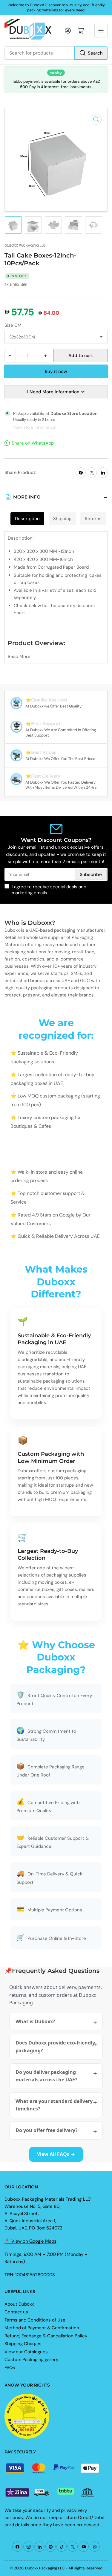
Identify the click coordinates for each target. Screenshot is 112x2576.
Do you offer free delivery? (47, 2130)
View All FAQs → (56, 2154)
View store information (35, 427)
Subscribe (91, 874)
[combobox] (56, 53)
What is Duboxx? (35, 2021)
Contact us (16, 2312)
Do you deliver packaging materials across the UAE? (46, 2076)
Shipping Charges (23, 2344)
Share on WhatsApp (33, 443)
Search (95, 53)
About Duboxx (19, 2304)
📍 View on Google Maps (30, 2241)
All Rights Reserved (85, 2568)
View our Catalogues (26, 2352)
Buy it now (56, 371)
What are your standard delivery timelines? (54, 2105)
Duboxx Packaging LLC (25, 246)
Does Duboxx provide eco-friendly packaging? (55, 2047)
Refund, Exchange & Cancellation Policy (46, 2336)
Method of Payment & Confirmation (42, 2328)
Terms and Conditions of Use (35, 2320)
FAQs (10, 2368)
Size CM (13, 325)
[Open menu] (101, 31)
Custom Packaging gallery (31, 2360)
